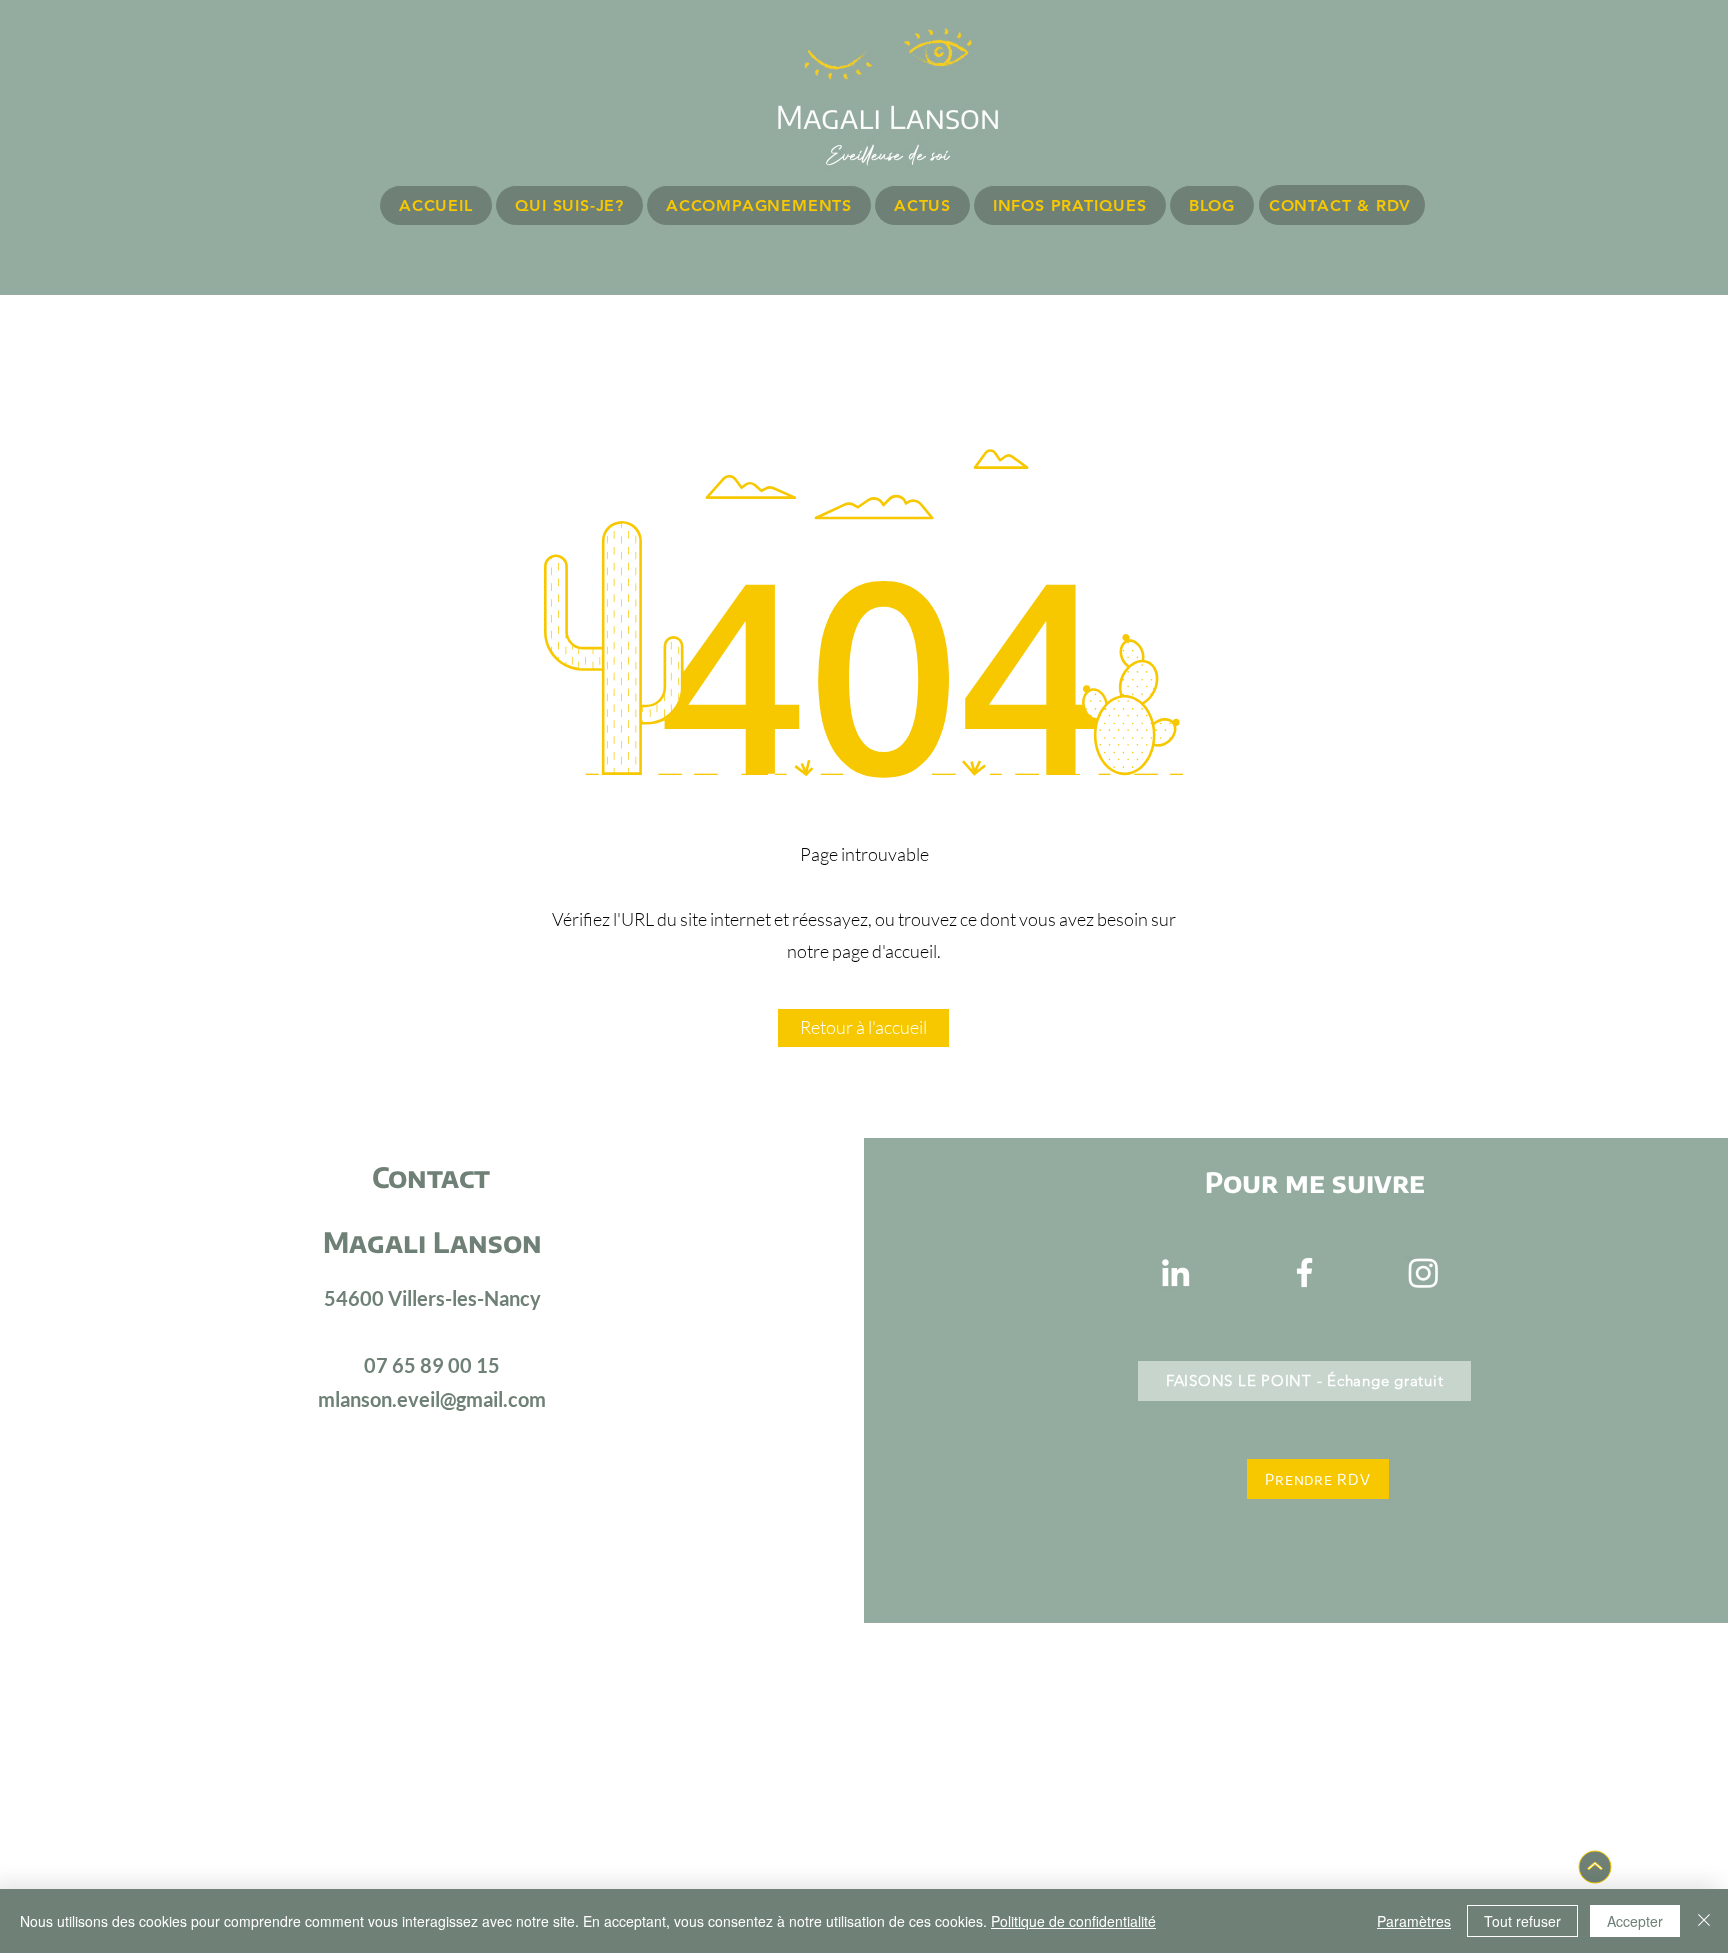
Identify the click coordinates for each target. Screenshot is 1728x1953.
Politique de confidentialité (1073, 1921)
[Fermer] (1704, 1921)
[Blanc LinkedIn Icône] (1175, 1272)
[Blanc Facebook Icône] (1304, 1272)
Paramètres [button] (1414, 1921)
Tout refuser (1522, 1921)
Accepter (1635, 1921)
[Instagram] (1423, 1272)
